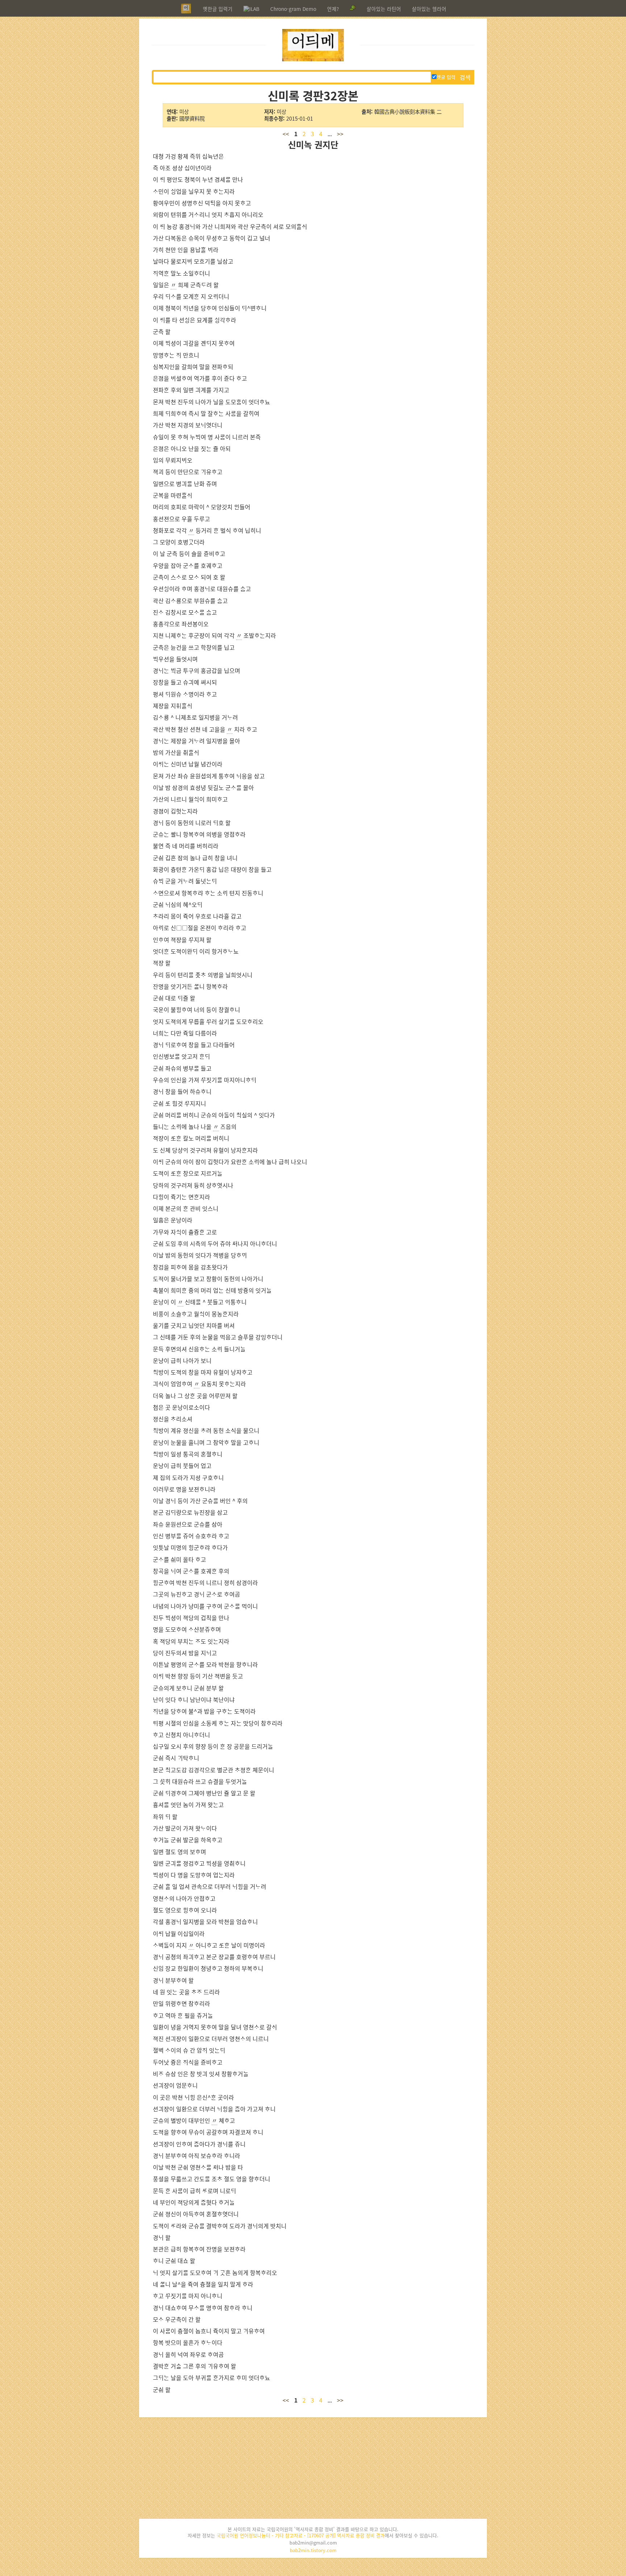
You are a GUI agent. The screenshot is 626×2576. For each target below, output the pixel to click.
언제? (333, 9)
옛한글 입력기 (218, 9)
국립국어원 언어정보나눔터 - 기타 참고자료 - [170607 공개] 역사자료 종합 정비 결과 (301, 2535)
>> (340, 134)
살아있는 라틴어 (384, 9)
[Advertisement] (313, 2468)
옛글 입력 (446, 77)
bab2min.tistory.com (313, 2550)
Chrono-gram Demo (293, 9)
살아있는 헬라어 (429, 9)
